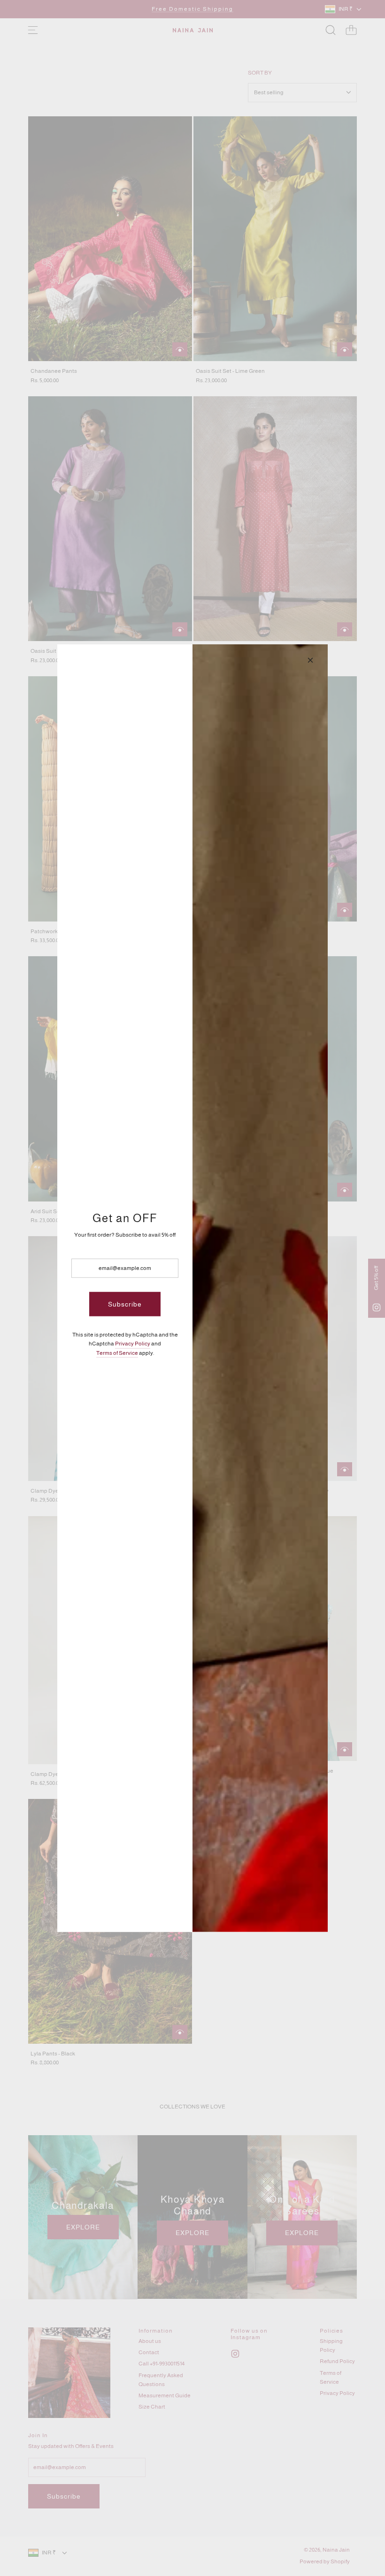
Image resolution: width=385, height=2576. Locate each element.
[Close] (310, 660)
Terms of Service (117, 1352)
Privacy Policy (133, 1344)
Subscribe (125, 1304)
